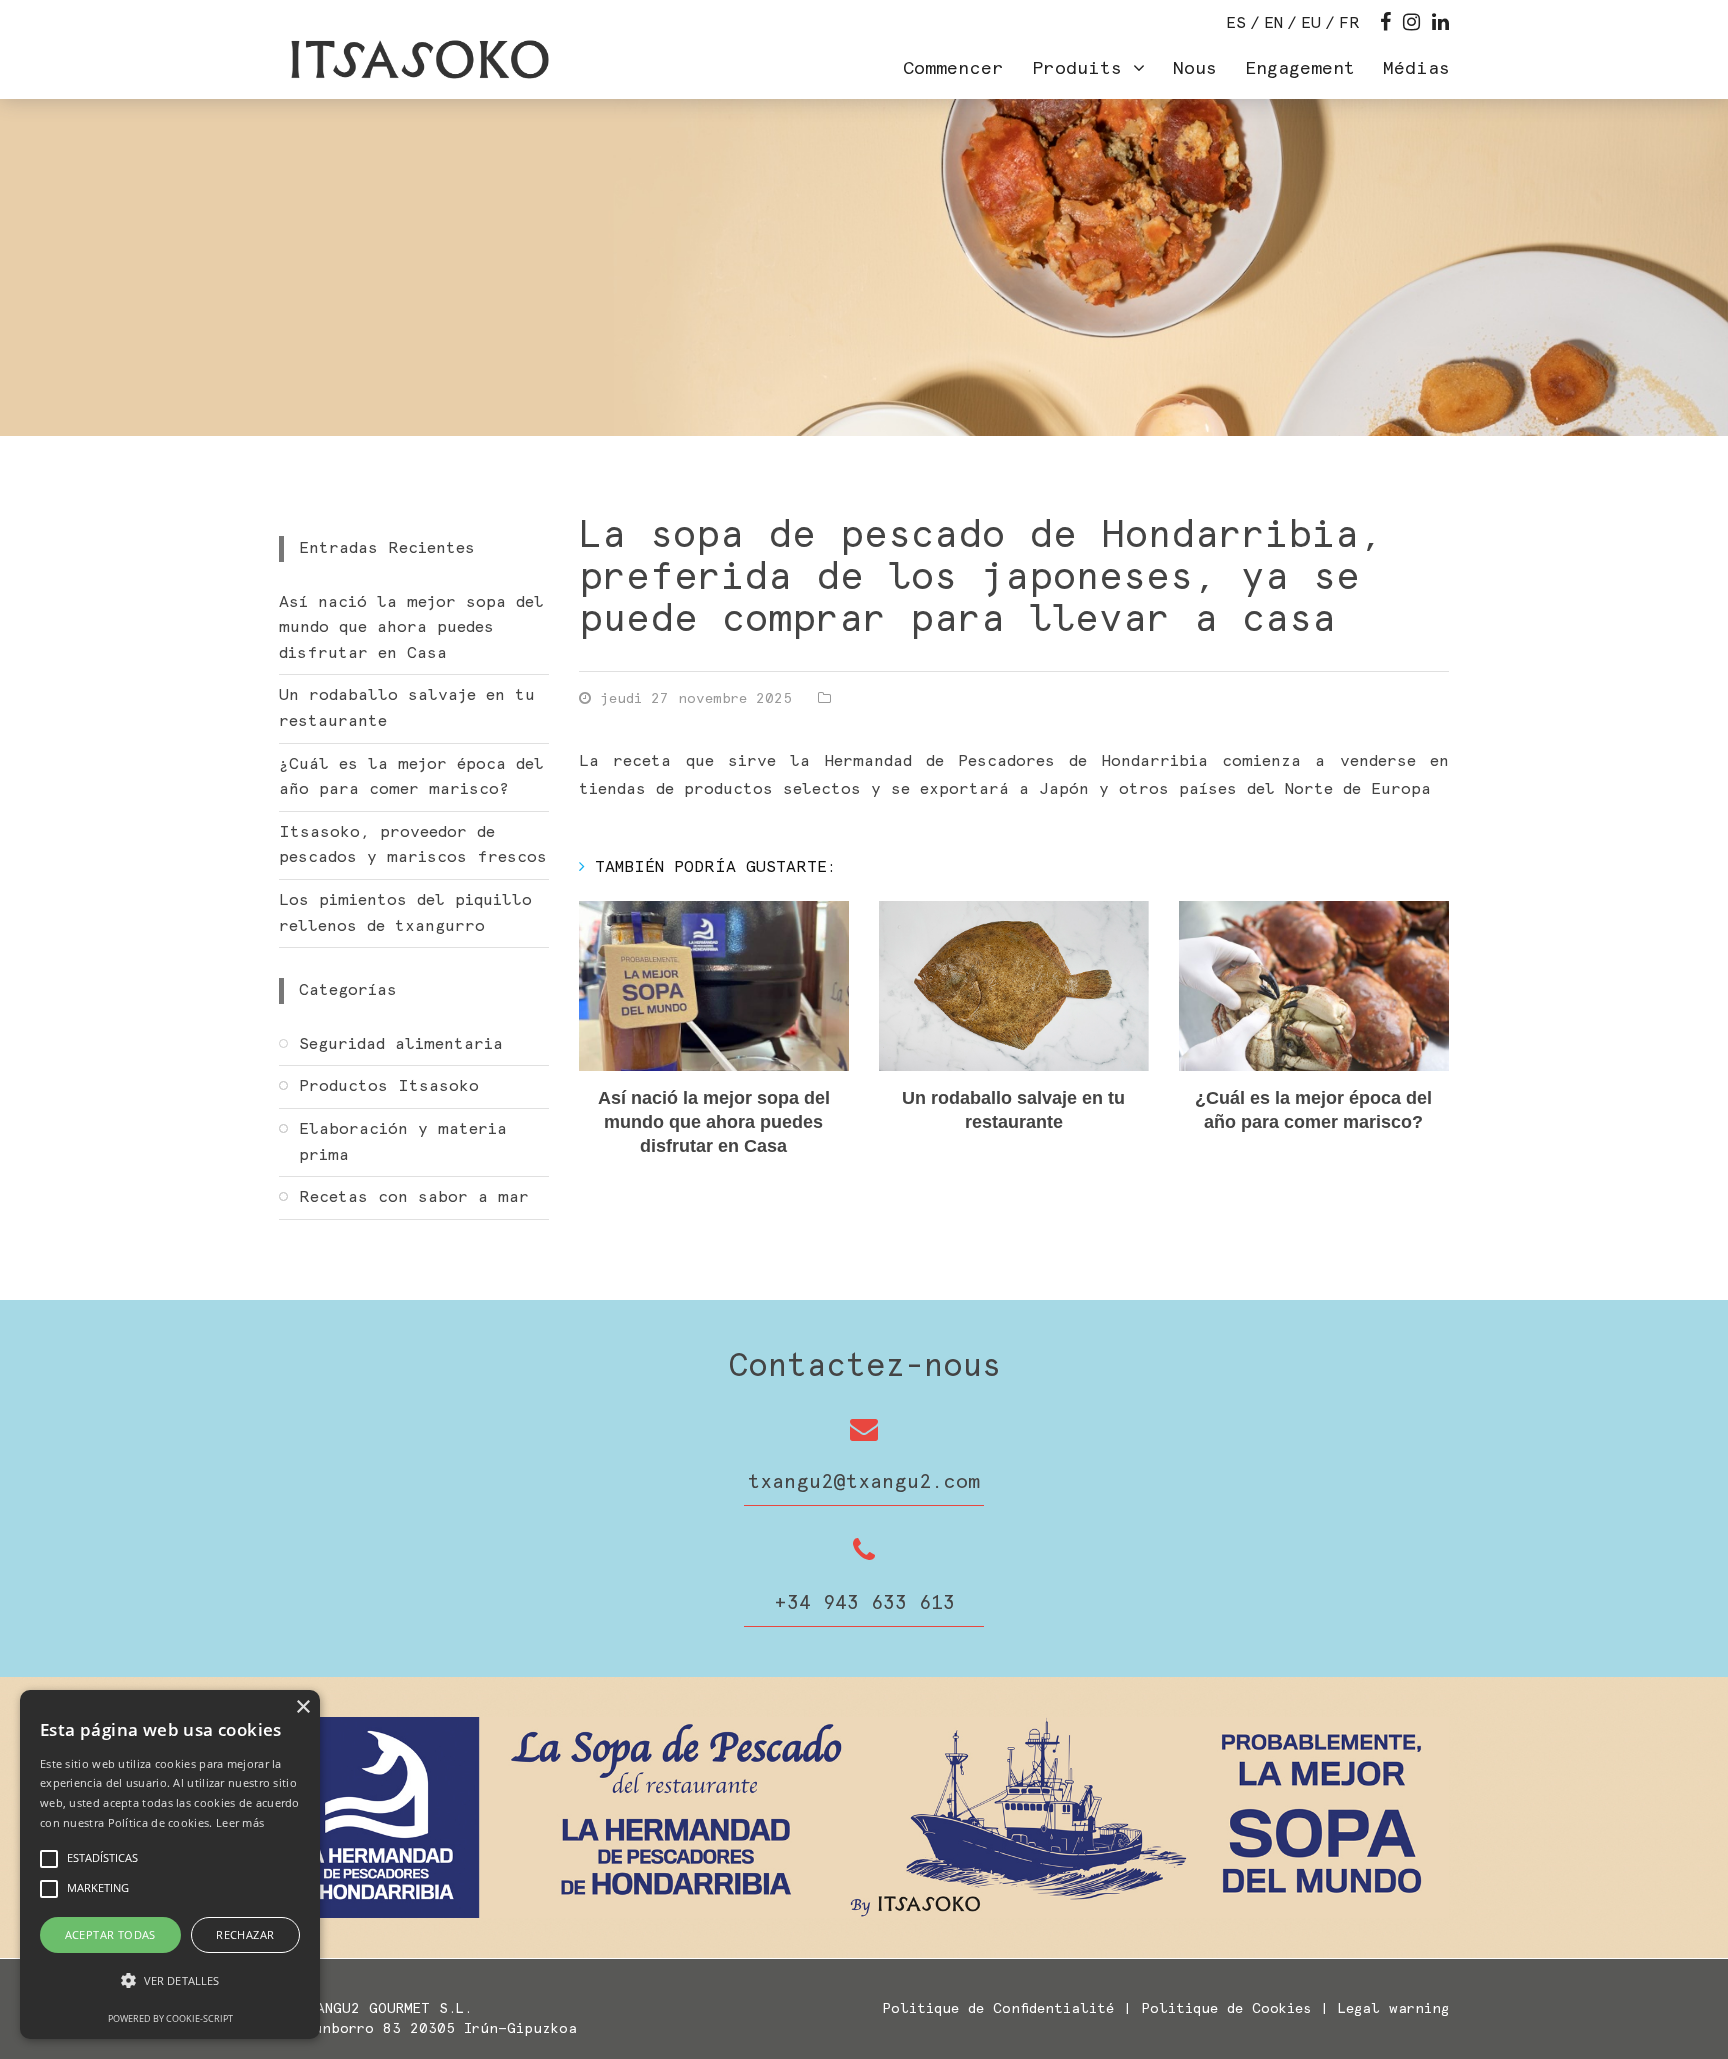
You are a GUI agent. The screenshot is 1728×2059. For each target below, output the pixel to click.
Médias (1416, 69)
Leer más (240, 1822)
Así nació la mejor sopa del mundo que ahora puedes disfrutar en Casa (714, 1122)
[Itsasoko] (417, 60)
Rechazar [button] (245, 1934)
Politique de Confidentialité (998, 2009)
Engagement (1300, 69)
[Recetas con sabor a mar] (414, 1235)
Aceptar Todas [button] (110, 1934)
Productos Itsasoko (389, 1086)
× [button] (302, 1707)
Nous (1195, 69)
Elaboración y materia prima (403, 1142)
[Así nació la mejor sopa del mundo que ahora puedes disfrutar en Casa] (714, 986)
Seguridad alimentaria (401, 1044)
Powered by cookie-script (170, 2018)
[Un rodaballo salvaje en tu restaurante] (1014, 986)
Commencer (953, 69)
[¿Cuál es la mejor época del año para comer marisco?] (1314, 986)
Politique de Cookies (1226, 2009)
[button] (170, 1981)
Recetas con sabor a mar (414, 1197)
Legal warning (1393, 2009)
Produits (1082, 69)
